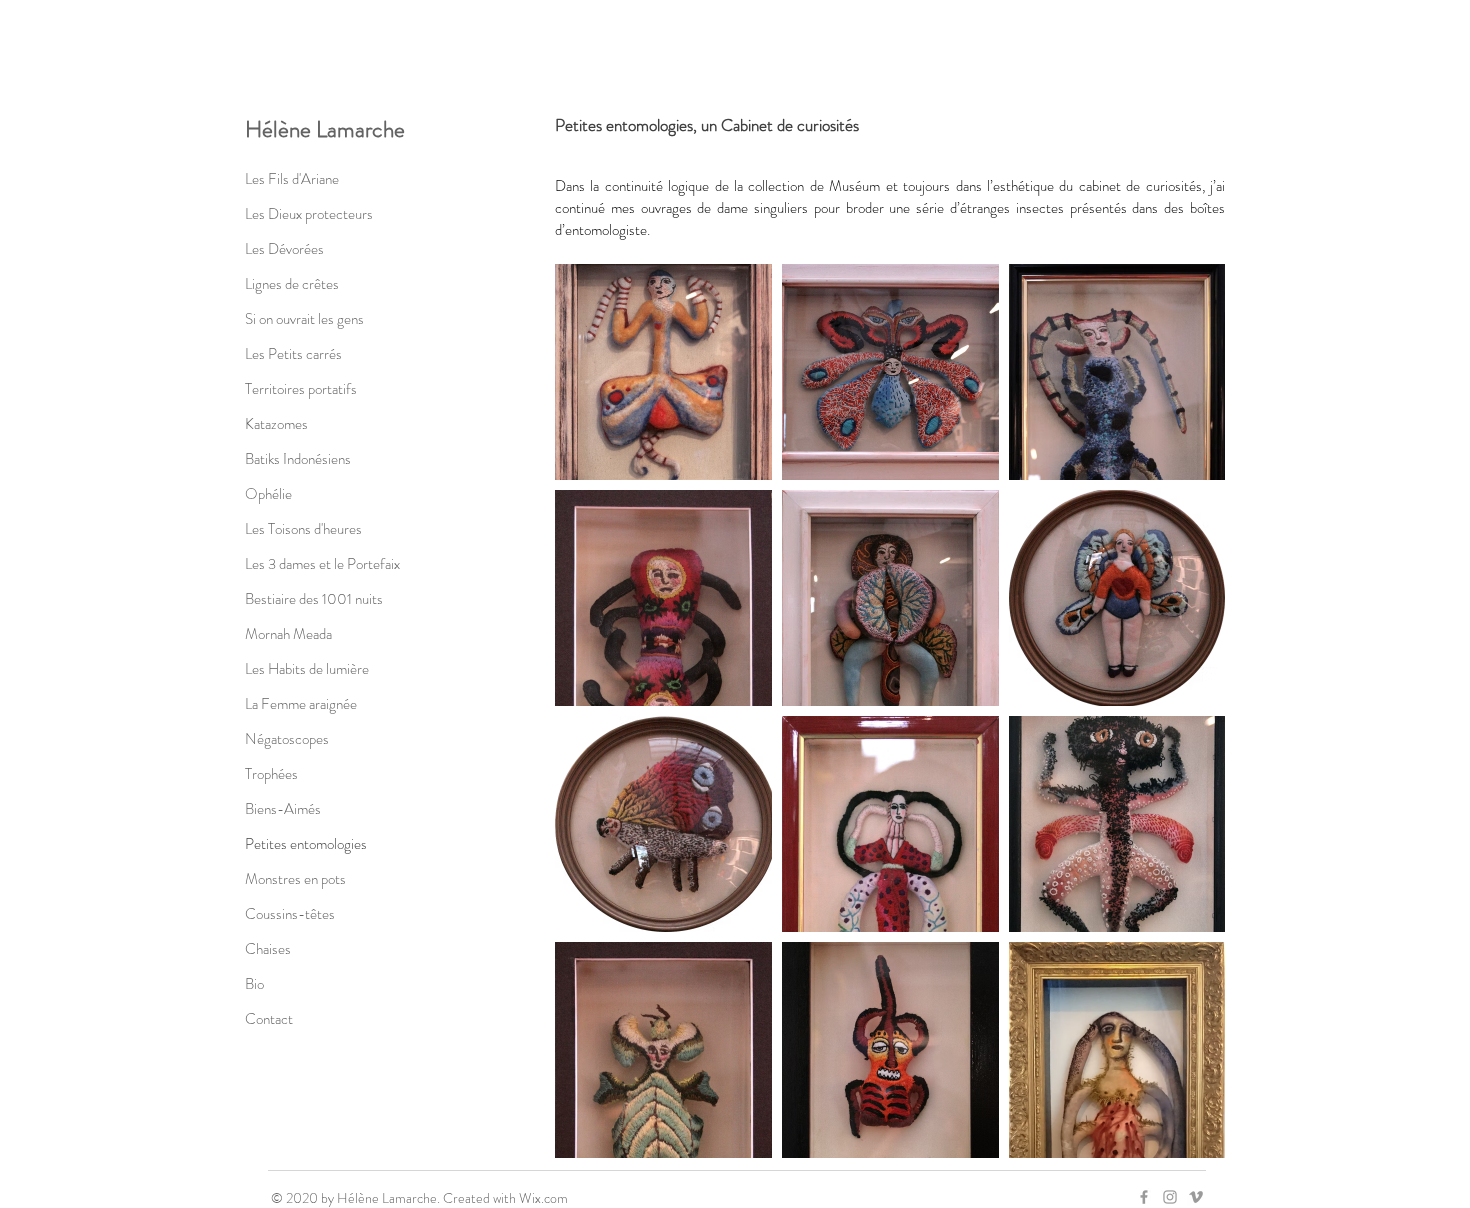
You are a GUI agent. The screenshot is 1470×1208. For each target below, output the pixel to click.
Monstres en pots (295, 879)
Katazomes (276, 424)
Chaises (268, 949)
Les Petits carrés (293, 354)
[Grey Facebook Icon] (1144, 1197)
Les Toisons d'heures (303, 529)
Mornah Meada (288, 634)
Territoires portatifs (301, 389)
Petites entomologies (306, 844)
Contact (269, 1019)
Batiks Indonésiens (298, 459)
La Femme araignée (301, 704)
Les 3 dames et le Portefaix (322, 564)
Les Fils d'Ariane (292, 179)
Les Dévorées (284, 249)
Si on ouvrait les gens (304, 319)
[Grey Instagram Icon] (1170, 1197)
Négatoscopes (287, 739)
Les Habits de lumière (307, 669)
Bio (254, 984)
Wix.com (543, 1198)
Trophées (271, 774)
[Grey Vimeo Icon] (1196, 1197)
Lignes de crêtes (292, 284)
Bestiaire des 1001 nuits (314, 599)
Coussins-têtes (290, 914)
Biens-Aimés (283, 809)
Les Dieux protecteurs (309, 214)
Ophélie (268, 494)
